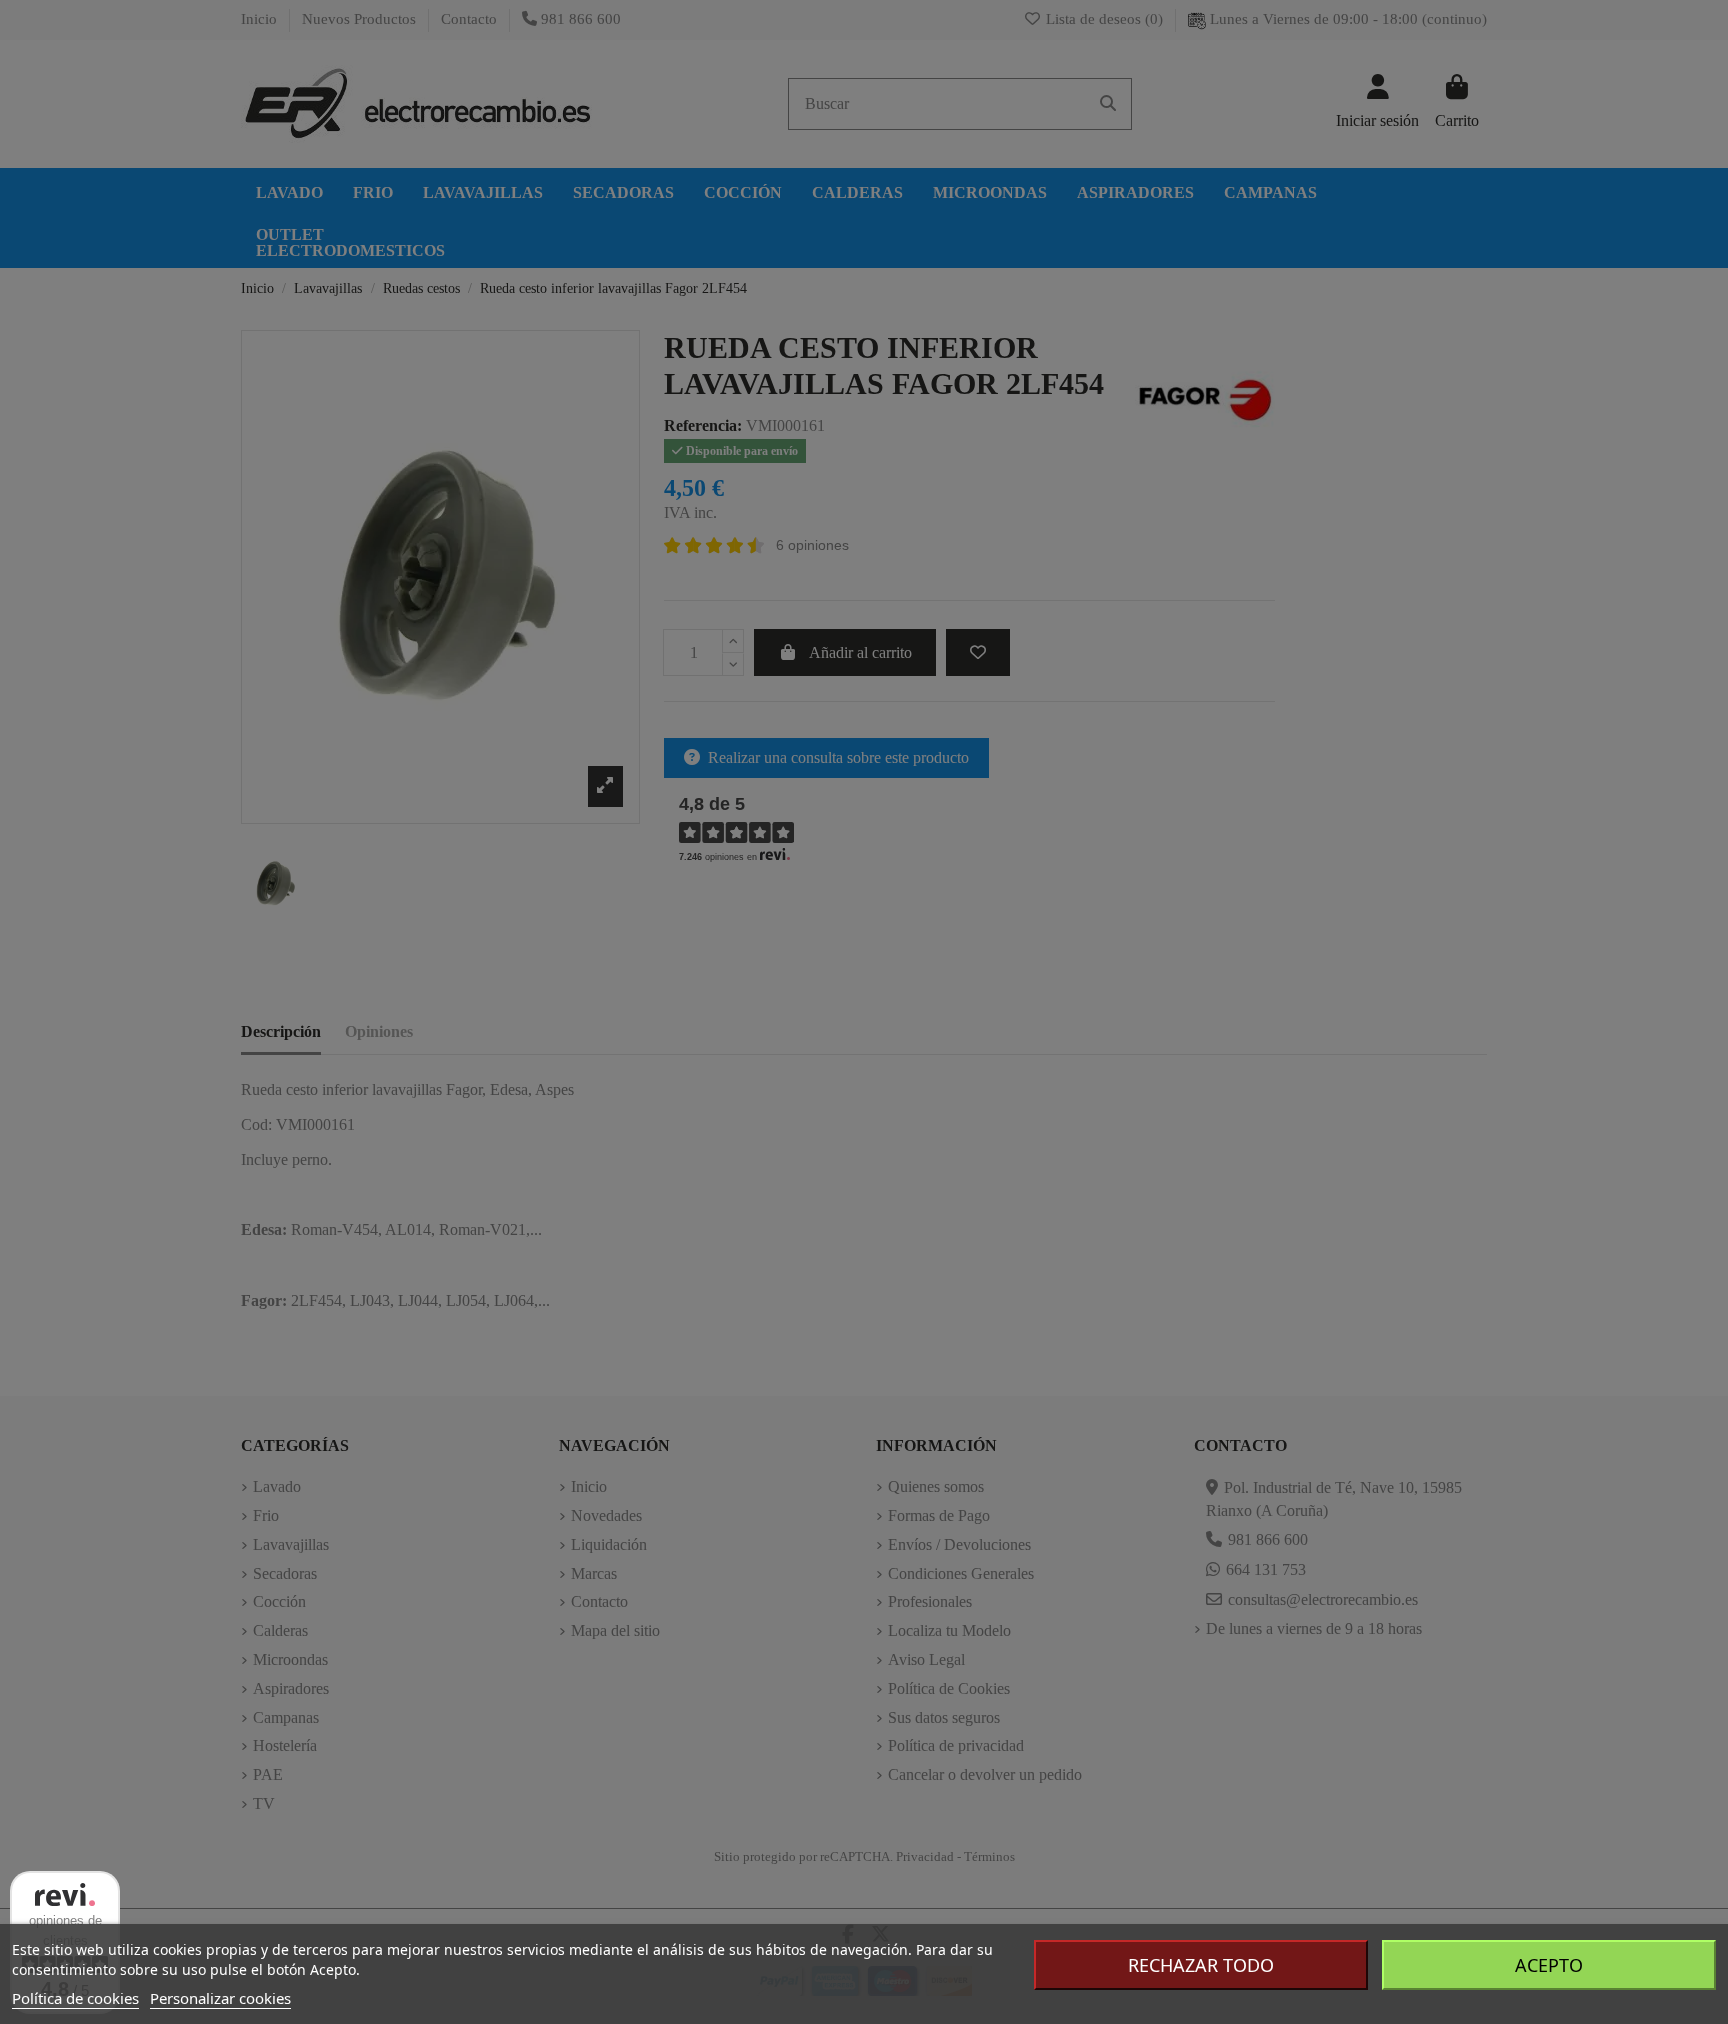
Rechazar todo (1201, 1965)
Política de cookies (75, 1998)
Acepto (1549, 1965)
